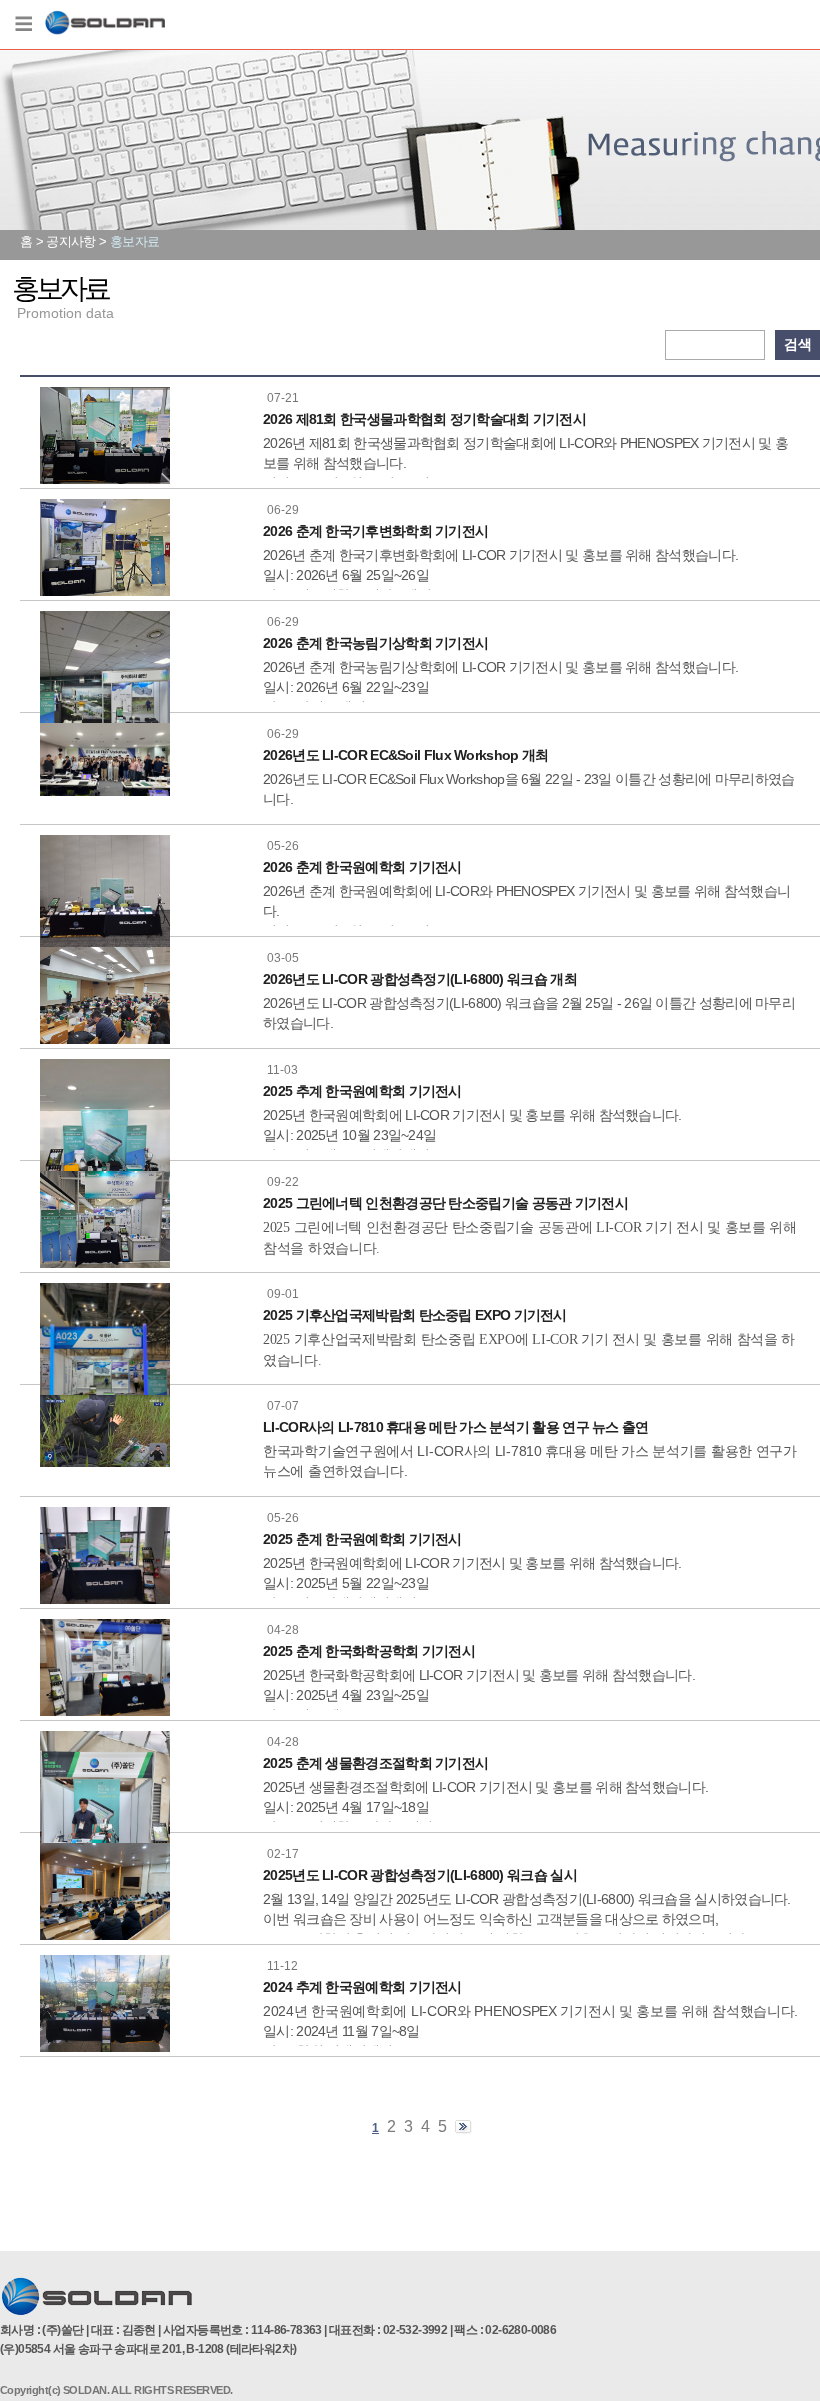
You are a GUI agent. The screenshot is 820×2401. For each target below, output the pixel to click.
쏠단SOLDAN (105, 26)
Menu (23, 25)
